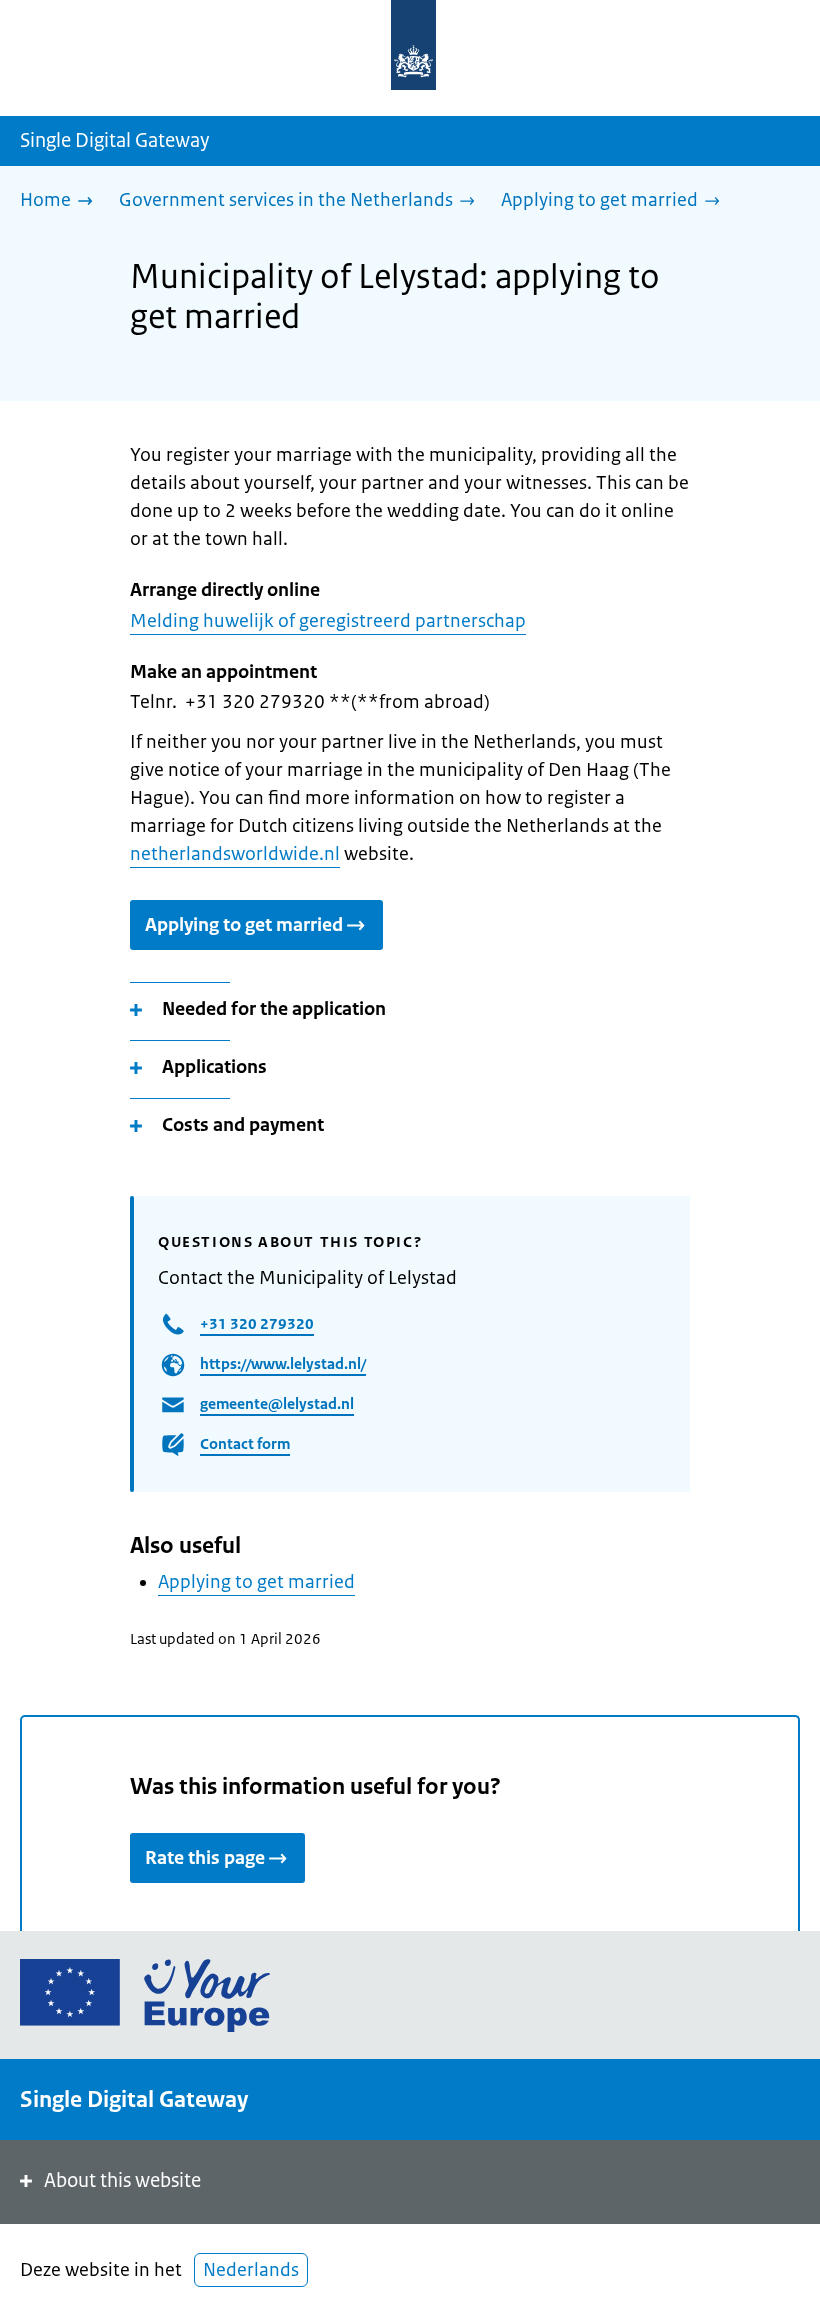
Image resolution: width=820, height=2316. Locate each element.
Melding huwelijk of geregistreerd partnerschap (328, 621)
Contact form (245, 1443)
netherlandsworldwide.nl (235, 854)
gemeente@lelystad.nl (277, 1403)
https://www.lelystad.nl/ (283, 1363)
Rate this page (205, 1858)
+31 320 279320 (257, 1323)
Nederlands (251, 2270)
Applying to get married (244, 925)
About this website (122, 2180)
